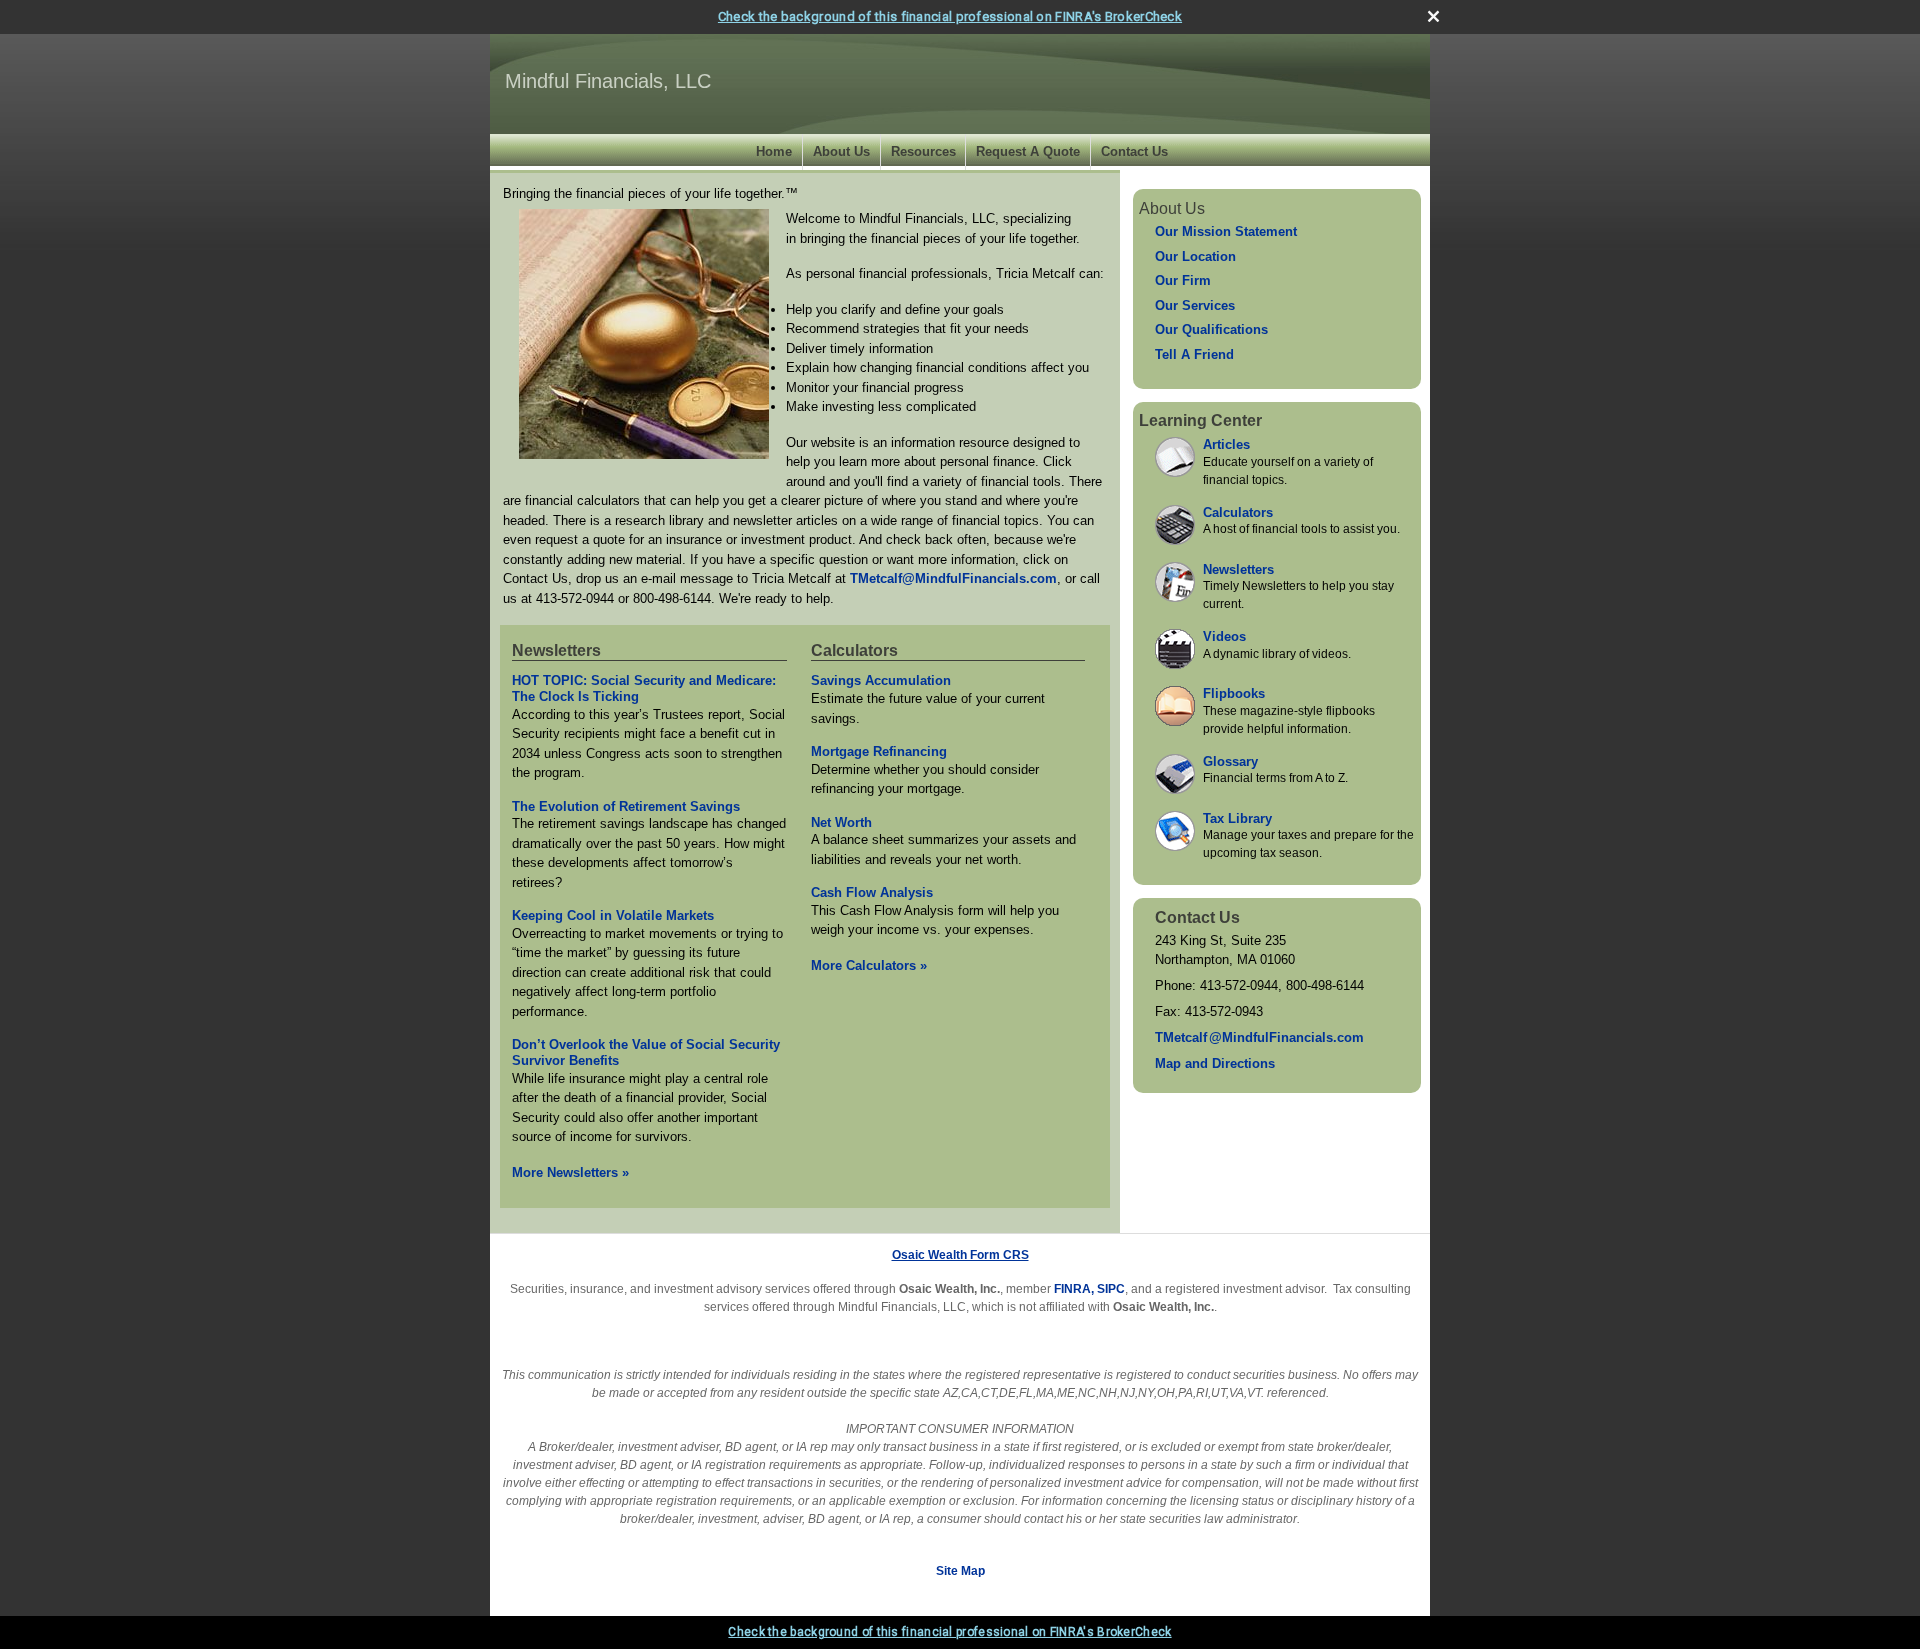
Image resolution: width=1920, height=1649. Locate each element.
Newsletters (556, 650)
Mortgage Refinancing (879, 751)
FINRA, (1074, 1289)
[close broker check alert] (1433, 16)
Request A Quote (1028, 151)
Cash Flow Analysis (872, 892)
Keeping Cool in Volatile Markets (613, 915)
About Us (841, 151)
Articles (1226, 444)
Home (774, 151)
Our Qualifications (1211, 329)
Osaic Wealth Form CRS (960, 1255)
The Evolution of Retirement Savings (626, 806)
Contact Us (1134, 151)
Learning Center (1200, 420)
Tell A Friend (1194, 354)
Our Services (1195, 305)
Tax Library (1237, 818)
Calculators (854, 650)
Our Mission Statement (1226, 231)
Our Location (1195, 256)
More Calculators (869, 965)
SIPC (1111, 1289)
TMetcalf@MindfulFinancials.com (953, 578)
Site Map (960, 1571)
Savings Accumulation (881, 680)
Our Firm (1183, 280)
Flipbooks (1234, 693)
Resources (923, 151)
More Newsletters (570, 1172)
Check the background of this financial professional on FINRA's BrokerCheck (950, 16)
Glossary (1230, 761)
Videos (1224, 636)
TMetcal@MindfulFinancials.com (1259, 1037)
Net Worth (841, 822)
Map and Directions (1215, 1063)
